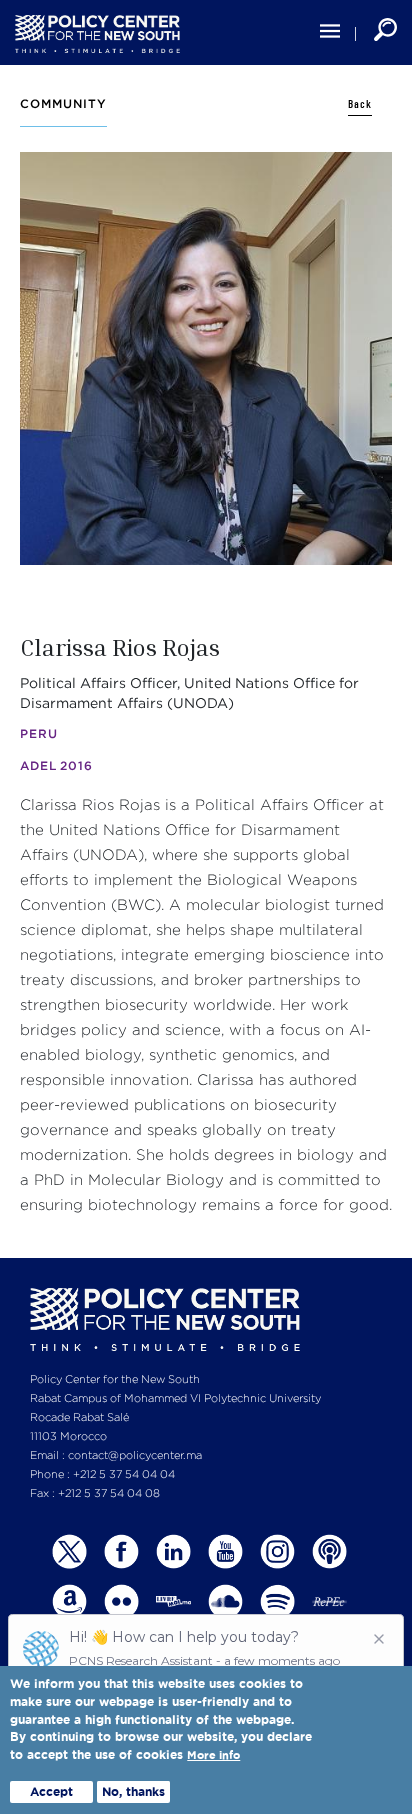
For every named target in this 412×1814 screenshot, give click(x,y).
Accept (51, 1791)
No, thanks (133, 1791)
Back (360, 104)
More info (213, 1755)
